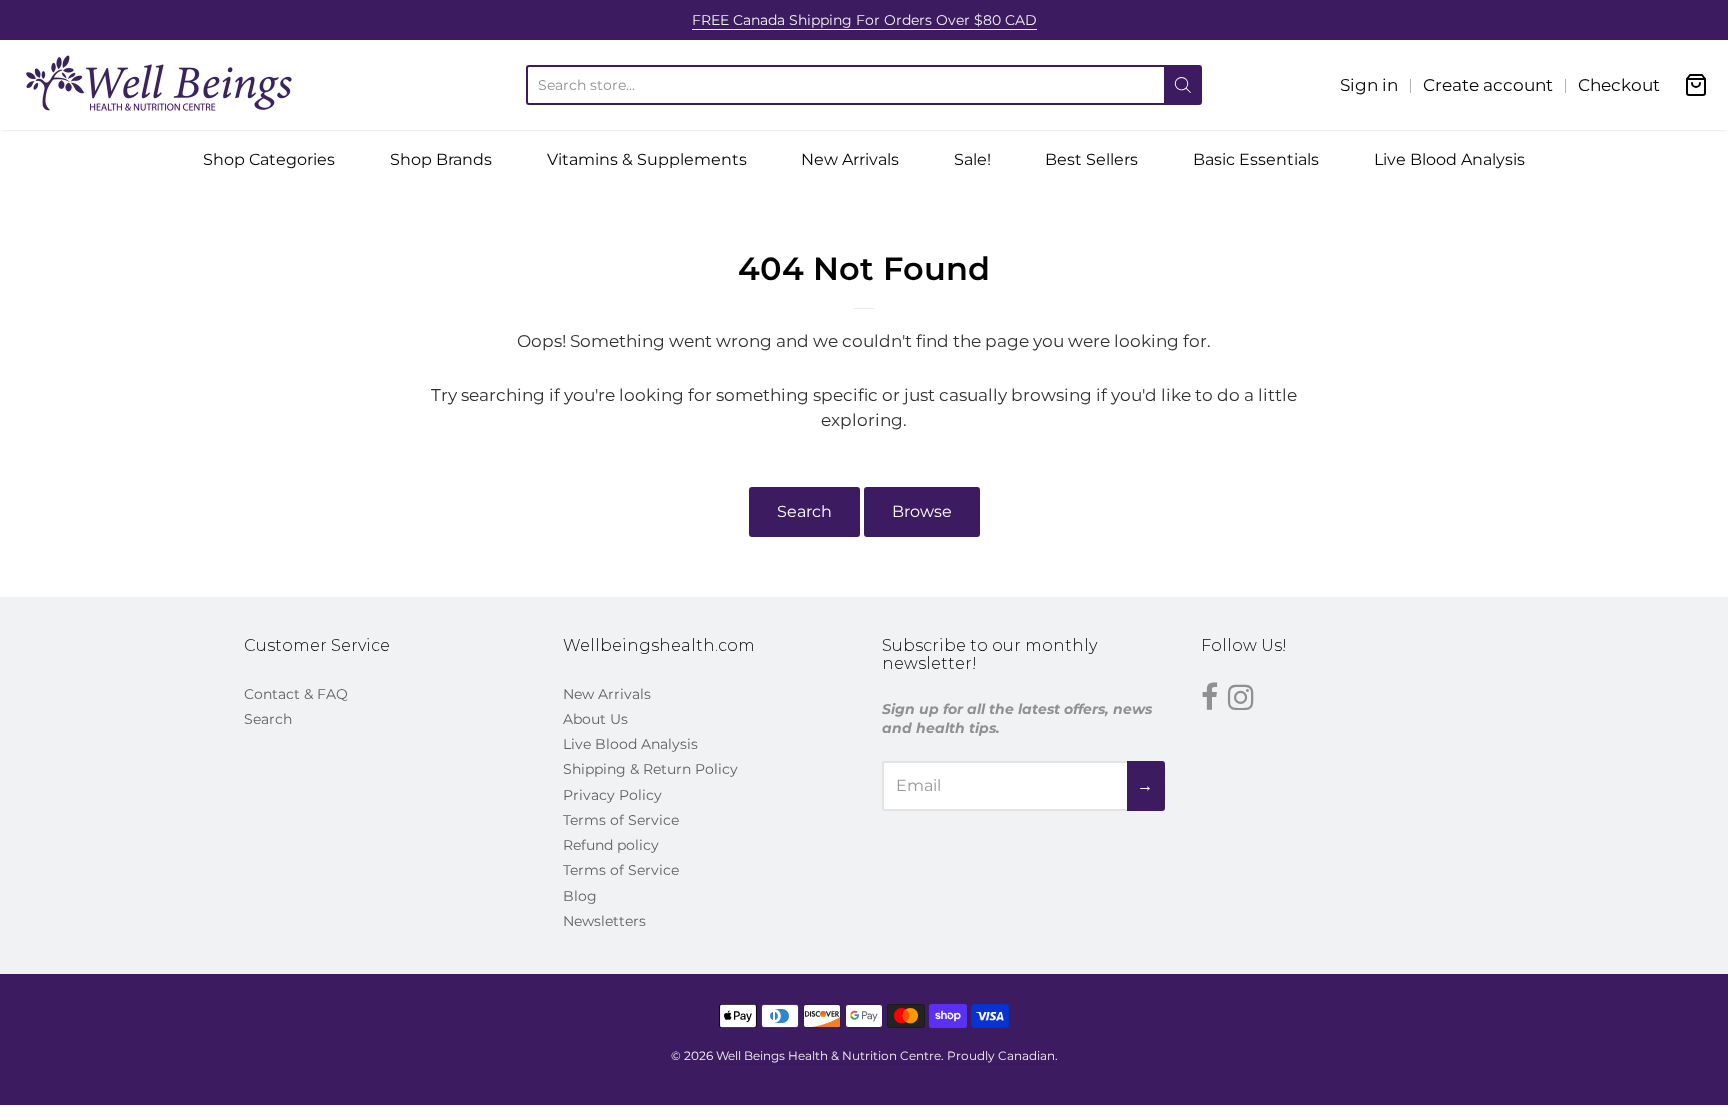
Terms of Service (621, 820)
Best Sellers (1091, 159)
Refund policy (611, 845)
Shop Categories (269, 159)
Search (804, 511)
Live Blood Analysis (1449, 159)
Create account (1488, 85)
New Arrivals (850, 159)
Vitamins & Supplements (647, 159)
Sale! (972, 159)
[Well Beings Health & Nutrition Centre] (160, 85)
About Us (595, 719)
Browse (922, 511)
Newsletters (604, 921)
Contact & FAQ (296, 694)
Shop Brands (441, 159)
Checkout (1619, 85)
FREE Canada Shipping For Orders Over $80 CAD (864, 20)
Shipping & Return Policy (650, 769)
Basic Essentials (1256, 159)
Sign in (1369, 85)
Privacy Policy (612, 795)
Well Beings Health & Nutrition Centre (828, 1055)
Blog (580, 896)
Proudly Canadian (1001, 1055)
